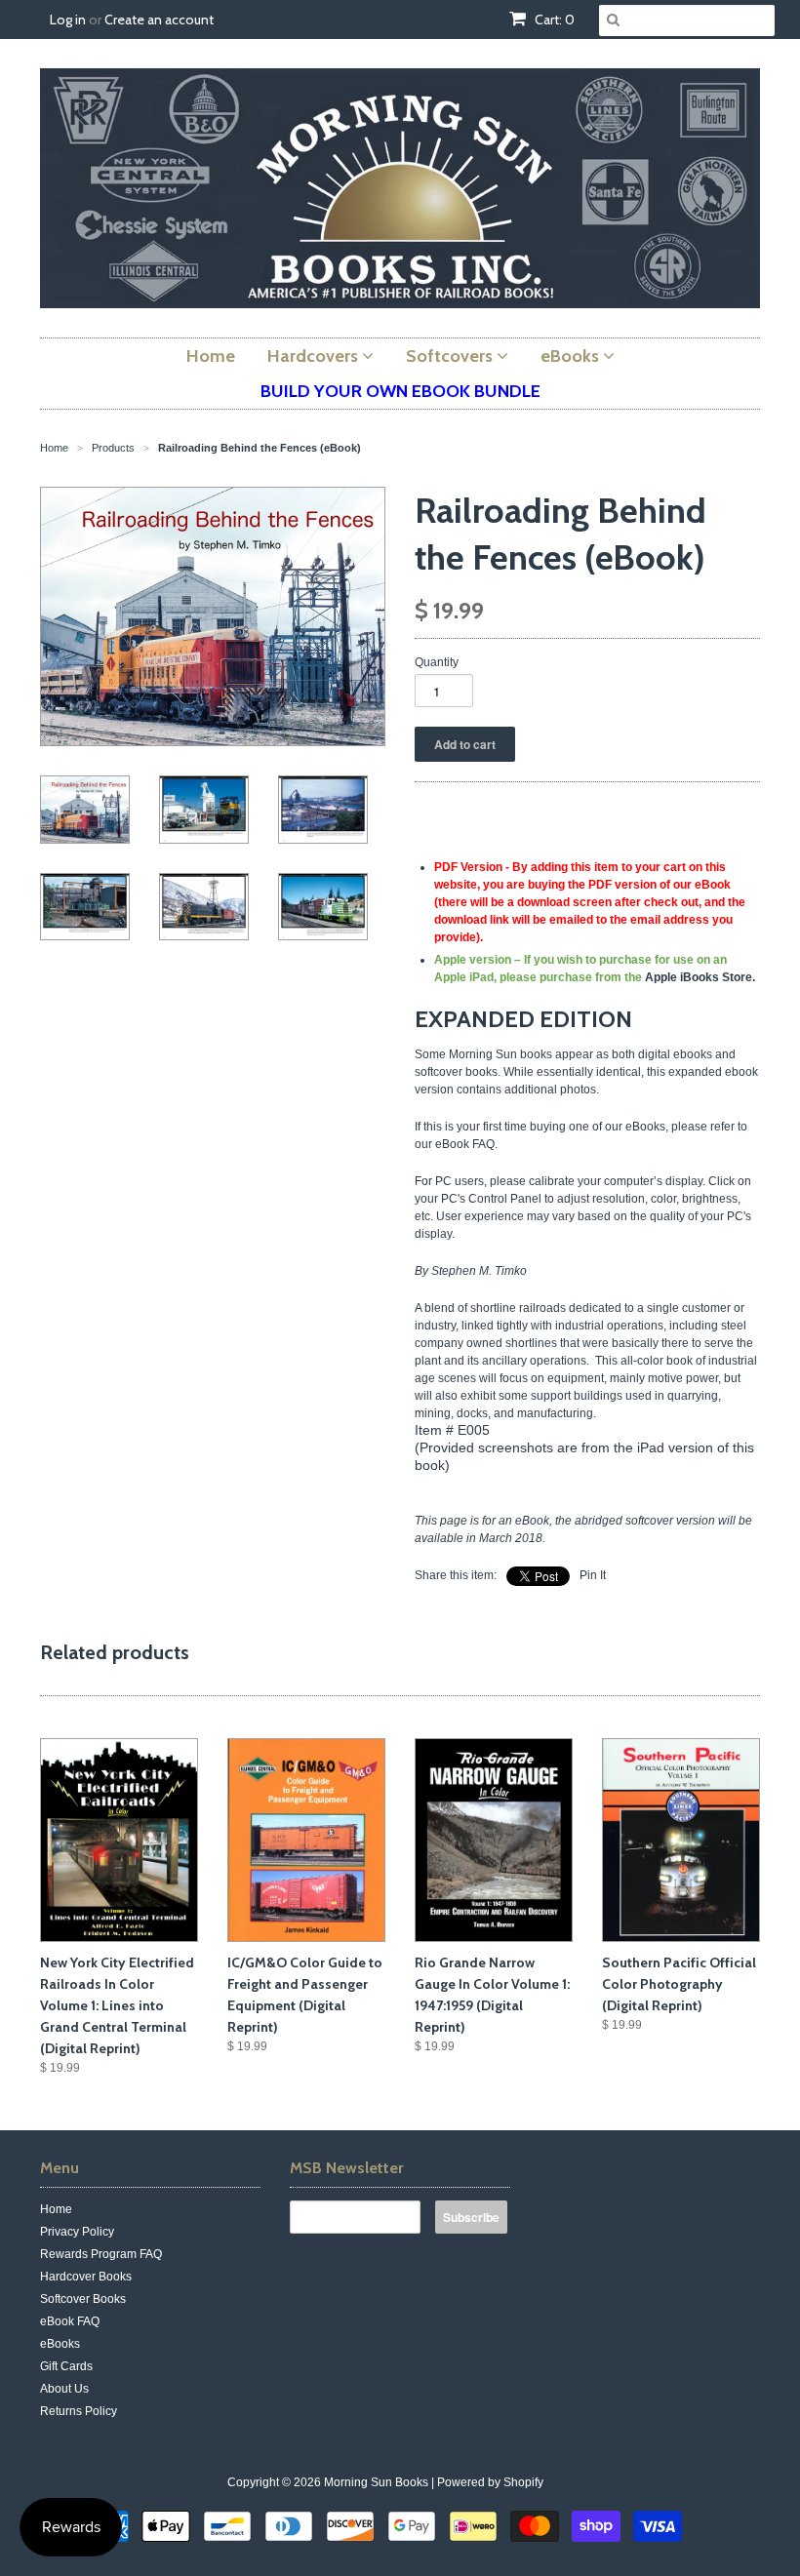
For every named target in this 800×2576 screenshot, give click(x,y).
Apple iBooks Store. (700, 977)
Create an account (159, 20)
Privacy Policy (77, 2232)
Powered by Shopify (490, 2482)
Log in (68, 20)
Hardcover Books (86, 2277)
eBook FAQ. (466, 1144)
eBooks (60, 2344)
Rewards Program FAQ (101, 2254)
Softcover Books (83, 2299)
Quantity (437, 662)
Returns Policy (79, 2411)
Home (56, 2209)
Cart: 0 (553, 20)
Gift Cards (66, 2366)
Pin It (593, 1575)
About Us (64, 2389)
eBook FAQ (70, 2321)
